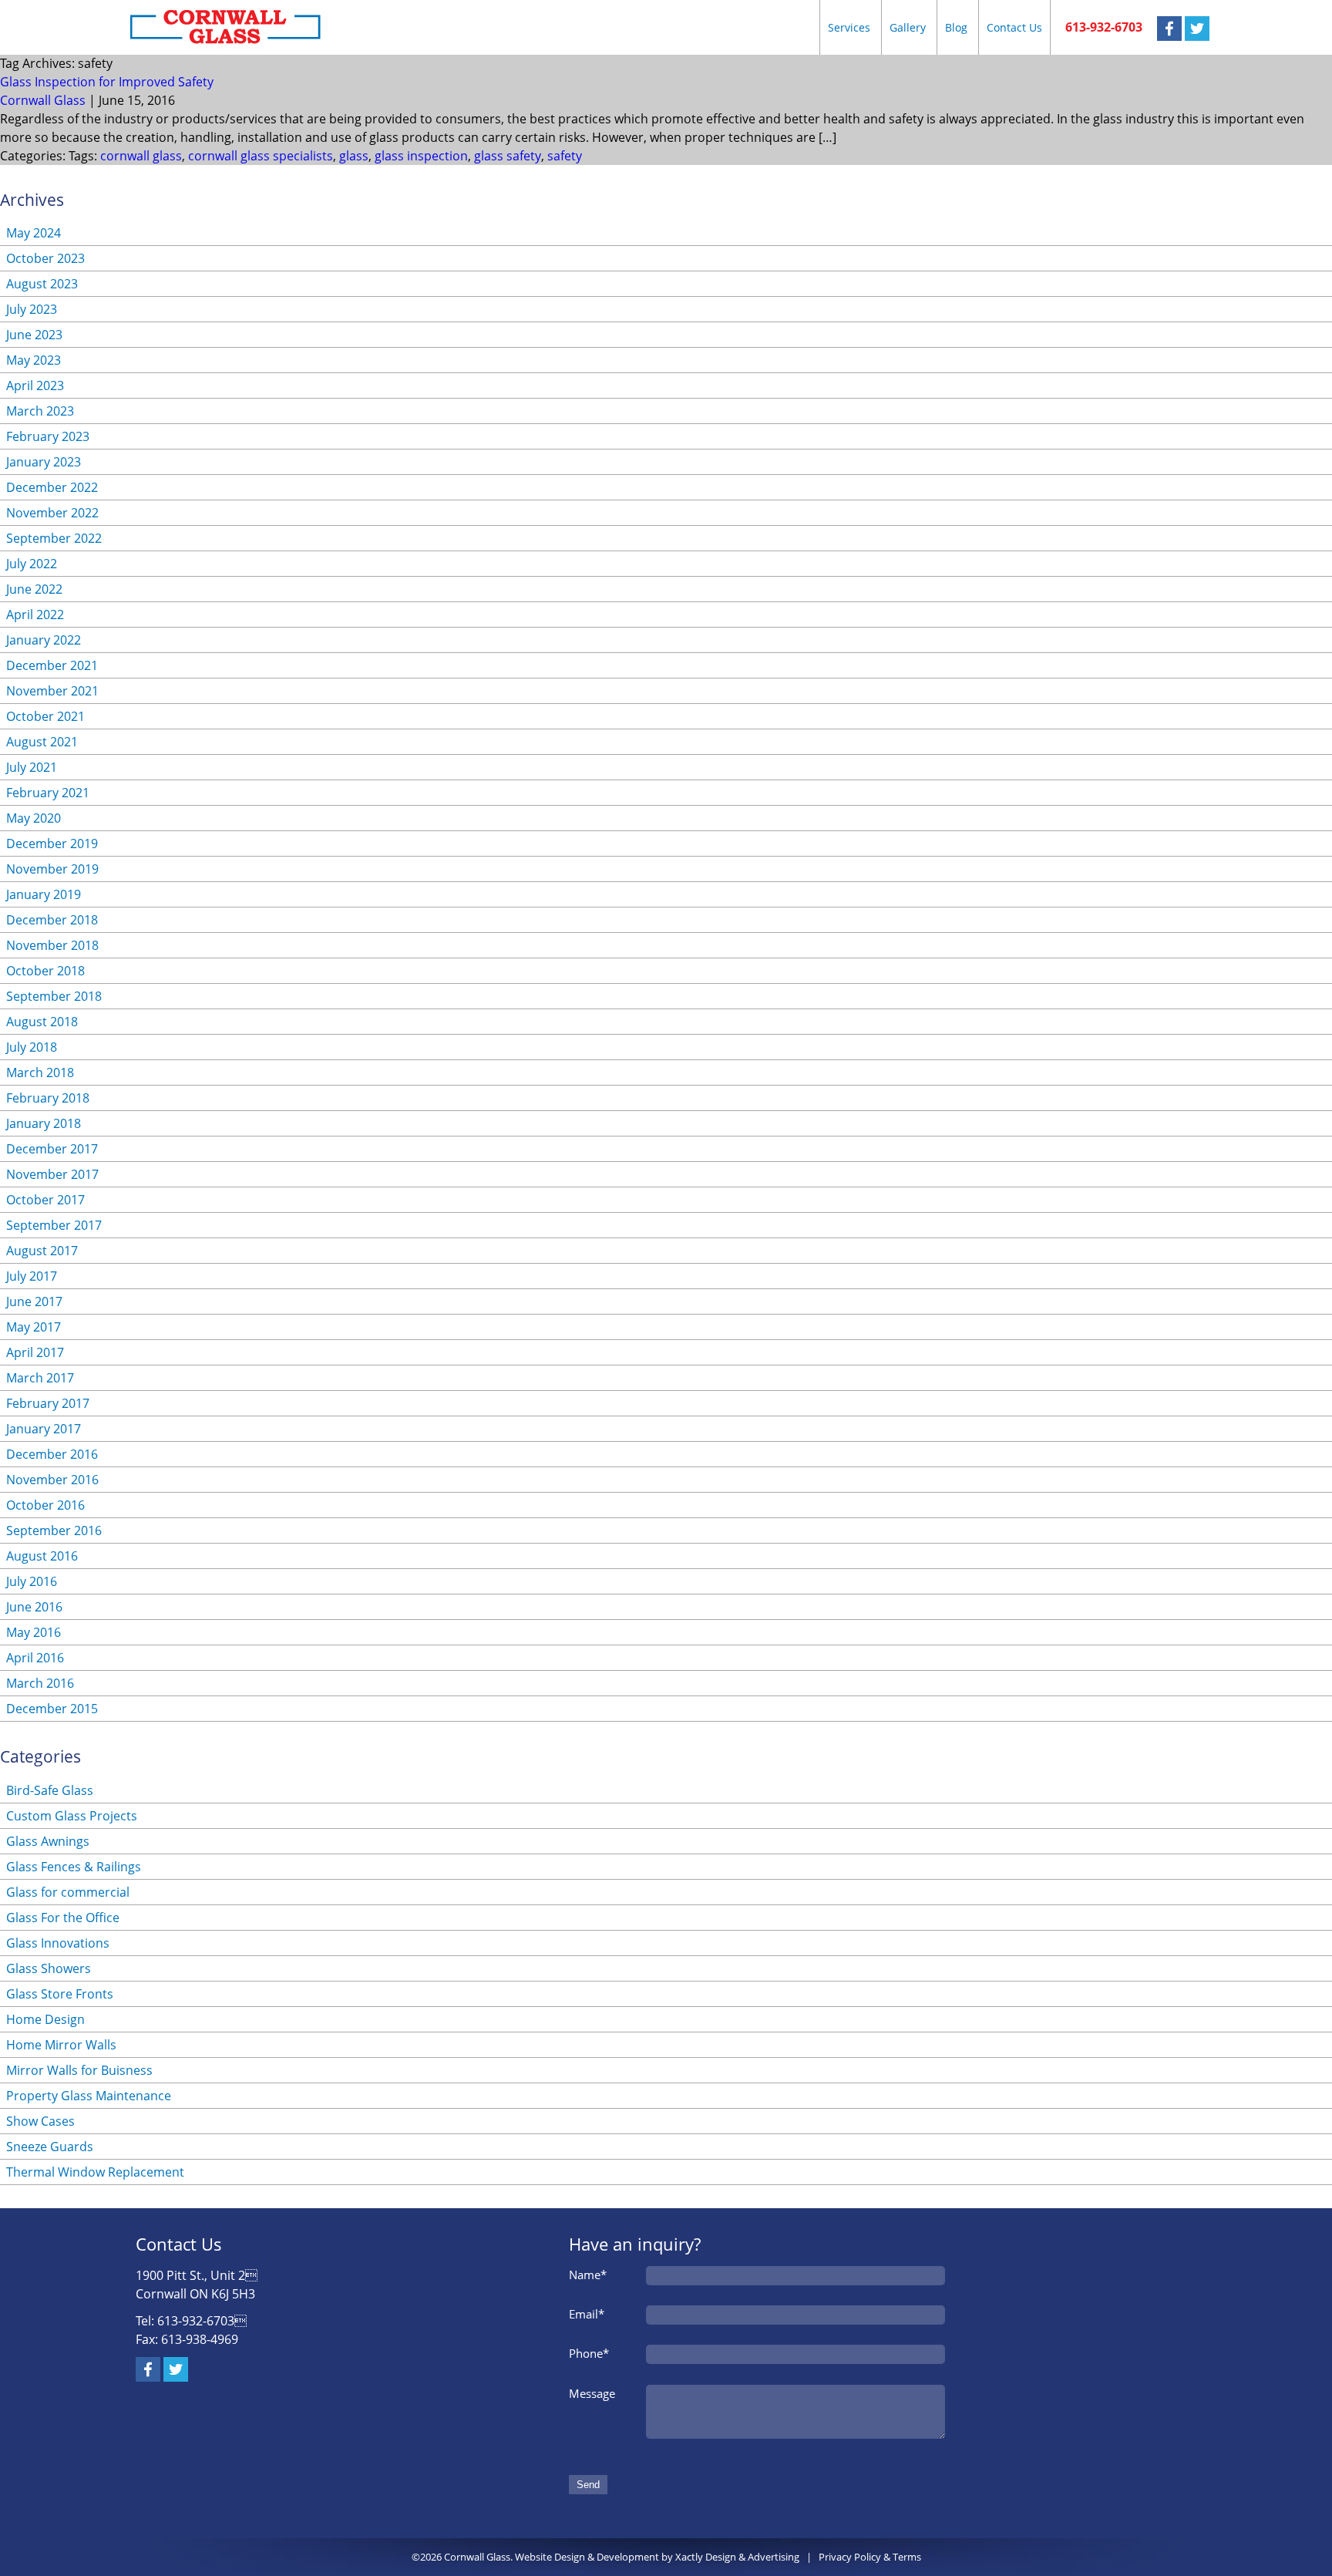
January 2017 (44, 1429)
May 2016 (34, 1632)
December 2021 (52, 665)
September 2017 (54, 1225)
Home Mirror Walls (61, 2045)
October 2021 (45, 716)
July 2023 (32, 309)
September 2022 (54, 538)
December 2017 (52, 1149)
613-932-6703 (1104, 27)
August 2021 (42, 742)
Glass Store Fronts (60, 1994)
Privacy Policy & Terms (870, 2557)
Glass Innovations (58, 1943)
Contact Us (1014, 27)
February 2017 (48, 1403)
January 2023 (44, 462)
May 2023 (34, 360)
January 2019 (44, 894)
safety (565, 156)
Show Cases (40, 2121)
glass (354, 156)
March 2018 (40, 1072)
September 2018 (54, 996)
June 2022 (34, 589)
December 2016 (52, 1454)
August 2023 (42, 284)
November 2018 (52, 945)
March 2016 (40, 1683)
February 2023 (48, 436)
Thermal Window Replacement (95, 2172)
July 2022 (32, 564)
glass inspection (421, 156)
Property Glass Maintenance (89, 2096)
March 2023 (40, 411)
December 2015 (52, 1709)
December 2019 (52, 844)
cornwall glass (141, 156)
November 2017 (52, 1174)
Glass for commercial (68, 1892)
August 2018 (42, 1022)
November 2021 (52, 691)
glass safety (508, 156)
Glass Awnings (48, 1841)
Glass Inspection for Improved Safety (107, 82)
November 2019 (52, 869)
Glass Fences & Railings (74, 1867)
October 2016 (45, 1505)
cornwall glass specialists (261, 156)
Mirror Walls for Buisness (79, 2070)
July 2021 (32, 767)
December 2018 (52, 920)
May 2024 (34, 233)
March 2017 (40, 1378)
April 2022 (35, 615)
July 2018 (32, 1047)
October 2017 (45, 1200)
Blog (956, 27)
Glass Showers (49, 1968)
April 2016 (35, 1658)
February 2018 (48, 1098)
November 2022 (52, 513)
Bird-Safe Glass (50, 1790)
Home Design (45, 2019)
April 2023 (35, 386)
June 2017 (34, 1301)
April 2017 (35, 1352)
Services (849, 27)
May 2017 (34, 1327)
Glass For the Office (63, 1918)
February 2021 (48, 793)
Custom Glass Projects (72, 1816)
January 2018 (44, 1123)
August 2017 (42, 1251)
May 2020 (34, 818)
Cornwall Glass (43, 100)
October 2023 (45, 258)
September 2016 (54, 1530)
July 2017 (32, 1276)
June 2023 (34, 335)
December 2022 (52, 487)
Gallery (908, 27)
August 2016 (42, 1556)
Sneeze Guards (50, 2147)
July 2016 (32, 1581)
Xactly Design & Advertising (737, 2557)
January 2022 (44, 640)
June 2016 (34, 1607)
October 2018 (45, 971)
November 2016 (52, 1480)
